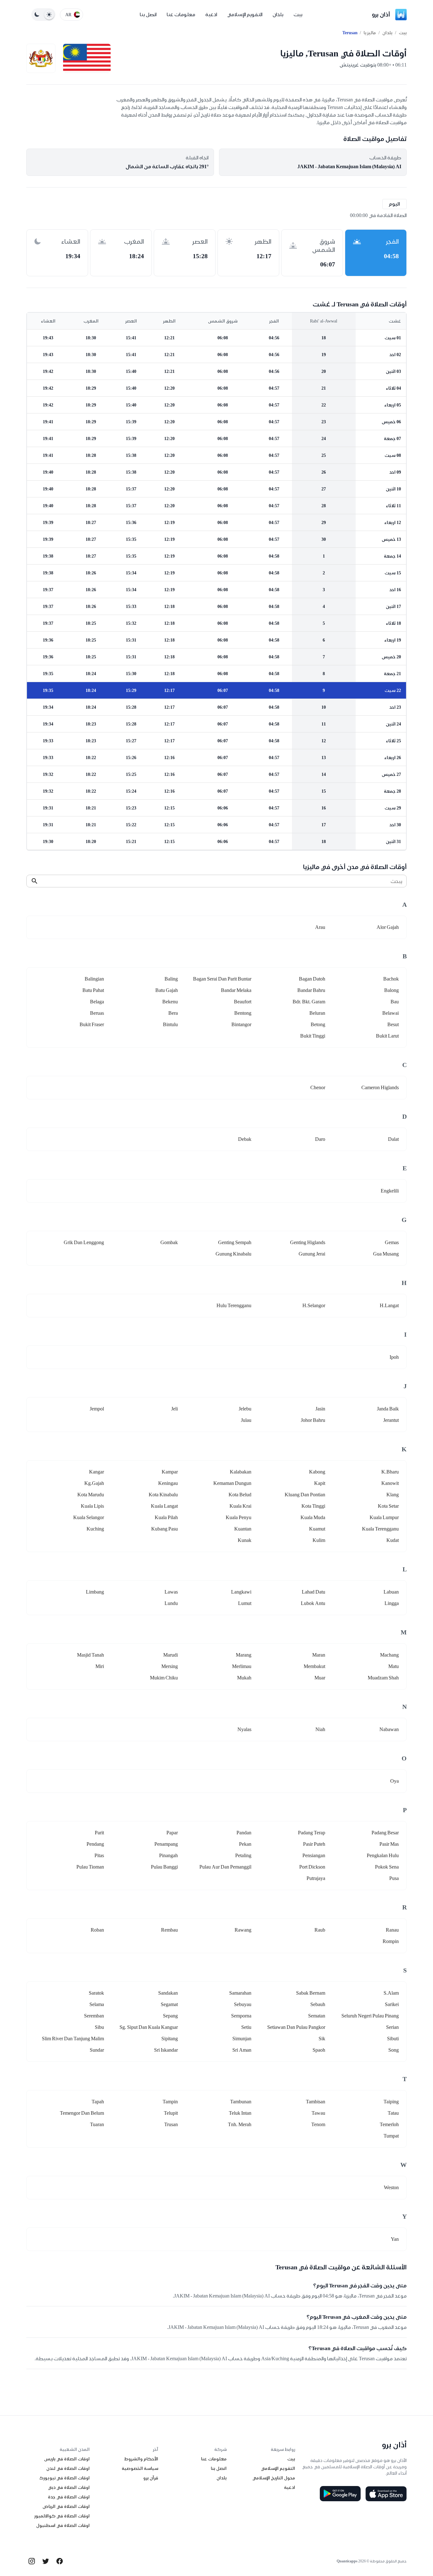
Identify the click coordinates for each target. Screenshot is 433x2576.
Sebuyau (243, 2004)
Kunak (245, 1540)
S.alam (391, 1993)
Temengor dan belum (82, 2113)
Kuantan (243, 1529)
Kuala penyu (239, 1517)
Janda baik (388, 1409)
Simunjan (242, 2039)
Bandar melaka (236, 990)
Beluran (317, 1013)
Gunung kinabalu (233, 1254)
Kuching (95, 1529)
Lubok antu (313, 1603)
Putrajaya (316, 1878)
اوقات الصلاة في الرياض (66, 2506)
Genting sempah (235, 1242)
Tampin (170, 2102)
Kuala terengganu (380, 1529)
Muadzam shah (383, 1678)
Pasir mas (389, 1844)
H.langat (389, 1305)
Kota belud (240, 1495)
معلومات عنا (181, 14)
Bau (395, 1002)
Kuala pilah (166, 1517)
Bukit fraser (92, 1024)
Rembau (169, 1930)
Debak (245, 1139)
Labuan (391, 1592)
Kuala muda (313, 1517)
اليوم (394, 204)
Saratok (96, 1993)
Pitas (99, 1855)
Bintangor (241, 1024)
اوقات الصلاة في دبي (69, 2487)
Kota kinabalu (163, 1495)
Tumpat (391, 2136)
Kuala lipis (92, 1506)
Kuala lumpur (384, 1517)
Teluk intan (240, 2113)
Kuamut (317, 1529)
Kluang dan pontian (305, 1495)
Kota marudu (91, 1495)
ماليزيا (370, 33)
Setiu (246, 2027)
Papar (172, 1833)
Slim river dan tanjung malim (73, 2039)
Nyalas (244, 1729)
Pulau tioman (90, 1867)
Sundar (97, 2050)
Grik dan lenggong (84, 1242)
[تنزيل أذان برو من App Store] (386, 2494)
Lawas (171, 1592)
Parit (99, 1833)
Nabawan (389, 1729)
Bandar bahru (311, 990)
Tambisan (316, 2102)
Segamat (169, 2004)
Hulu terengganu (234, 1305)
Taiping (391, 2102)
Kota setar (388, 1506)
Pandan (244, 1833)
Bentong (243, 1013)
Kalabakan (241, 1472)
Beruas (97, 1013)
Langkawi (241, 1592)
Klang (393, 1495)
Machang (389, 1655)
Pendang (95, 1844)
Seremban (94, 2016)
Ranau (392, 1930)
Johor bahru (313, 1420)
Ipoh (394, 1357)
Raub (320, 1930)
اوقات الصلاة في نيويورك (65, 2478)
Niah (320, 1729)
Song (394, 2050)
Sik (322, 2039)
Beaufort (243, 1002)
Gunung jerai (312, 1254)
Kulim (319, 1540)
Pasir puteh (314, 1844)
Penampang (166, 1844)
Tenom (318, 2124)
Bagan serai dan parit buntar (222, 979)
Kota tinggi (313, 1506)
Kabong (317, 1472)
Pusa (394, 1878)
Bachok (391, 979)
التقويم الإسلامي (245, 14)
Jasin (320, 1409)
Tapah (98, 2102)
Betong (318, 1024)
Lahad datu (313, 1592)
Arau (320, 927)
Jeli (174, 1409)
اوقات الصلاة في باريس (67, 2459)
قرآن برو (151, 2478)
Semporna (241, 2016)
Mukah (244, 1678)
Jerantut (391, 1420)
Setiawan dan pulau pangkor (296, 2027)
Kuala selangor (89, 1517)
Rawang (243, 1930)
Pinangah (168, 1855)
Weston (391, 2187)
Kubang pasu (165, 1529)
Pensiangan (314, 1855)
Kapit (320, 1483)
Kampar (170, 1472)
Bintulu (170, 1024)
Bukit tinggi (313, 1036)
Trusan (171, 2124)
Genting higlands (308, 1242)
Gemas (392, 1242)
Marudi (171, 1655)
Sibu (99, 2027)
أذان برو (381, 14)
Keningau (168, 1483)
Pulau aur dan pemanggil (225, 1867)
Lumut (245, 1603)
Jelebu (245, 1409)
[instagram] (32, 2561)
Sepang (170, 2016)
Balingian (94, 979)
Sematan (317, 2016)
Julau (246, 1420)
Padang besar (385, 1833)
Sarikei (392, 2004)
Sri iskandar (166, 2050)
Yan (395, 2239)
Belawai (391, 1013)
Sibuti (393, 2039)
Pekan (245, 1844)
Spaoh (319, 2050)
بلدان (278, 14)
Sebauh (318, 2004)
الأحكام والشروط (141, 2459)
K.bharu (390, 1472)
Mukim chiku (164, 1678)
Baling (171, 979)
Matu (394, 1666)
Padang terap (312, 1833)
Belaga (97, 1002)
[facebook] (60, 2561)
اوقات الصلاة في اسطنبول (63, 2525)
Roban (97, 1930)
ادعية (211, 14)
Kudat (393, 1540)
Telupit (171, 2113)
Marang (244, 1655)
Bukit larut (387, 1036)
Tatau (393, 2113)
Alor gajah (388, 927)
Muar (320, 1678)
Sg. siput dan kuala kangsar (149, 2027)
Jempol (97, 1409)
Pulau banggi (164, 1867)
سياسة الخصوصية (140, 2468)
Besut (393, 1024)
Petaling (243, 1855)
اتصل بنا (148, 14)
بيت (298, 14)
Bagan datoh (312, 979)
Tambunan (241, 2102)
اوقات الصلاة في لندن (68, 2468)
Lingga (392, 1603)
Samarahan (240, 1993)
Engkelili (390, 1191)
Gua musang (386, 1254)
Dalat (393, 1139)
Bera (173, 1013)
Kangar (97, 1472)
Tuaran (97, 2124)
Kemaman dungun (232, 1483)
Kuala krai (240, 1506)
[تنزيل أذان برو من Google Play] (340, 2494)
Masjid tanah (90, 1655)
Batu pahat (93, 990)
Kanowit (390, 1483)
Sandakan (168, 1993)
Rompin (391, 1941)
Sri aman (242, 2050)
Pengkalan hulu (383, 1855)
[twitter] (46, 2561)
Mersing (170, 1666)
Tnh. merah (240, 2124)
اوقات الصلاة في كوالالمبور (62, 2516)
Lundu (171, 1603)
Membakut (314, 1666)
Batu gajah (167, 990)
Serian (392, 2027)
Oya (394, 1781)
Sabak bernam (311, 1993)
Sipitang (170, 2039)
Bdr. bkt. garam (309, 1002)
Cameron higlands (380, 1087)
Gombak (169, 1242)
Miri (100, 1666)
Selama (97, 2004)
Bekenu (170, 1002)
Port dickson (312, 1867)
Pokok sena (387, 1867)
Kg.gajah (94, 1483)
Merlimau (242, 1666)
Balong (391, 990)
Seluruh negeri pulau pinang (370, 2016)
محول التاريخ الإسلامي (274, 2478)
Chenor (318, 1087)
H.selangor (314, 1305)
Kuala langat (164, 1506)
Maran (319, 1655)
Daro (320, 1139)
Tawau (318, 2113)
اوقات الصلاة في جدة (69, 2497)
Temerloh (389, 2124)
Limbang (95, 1592)
